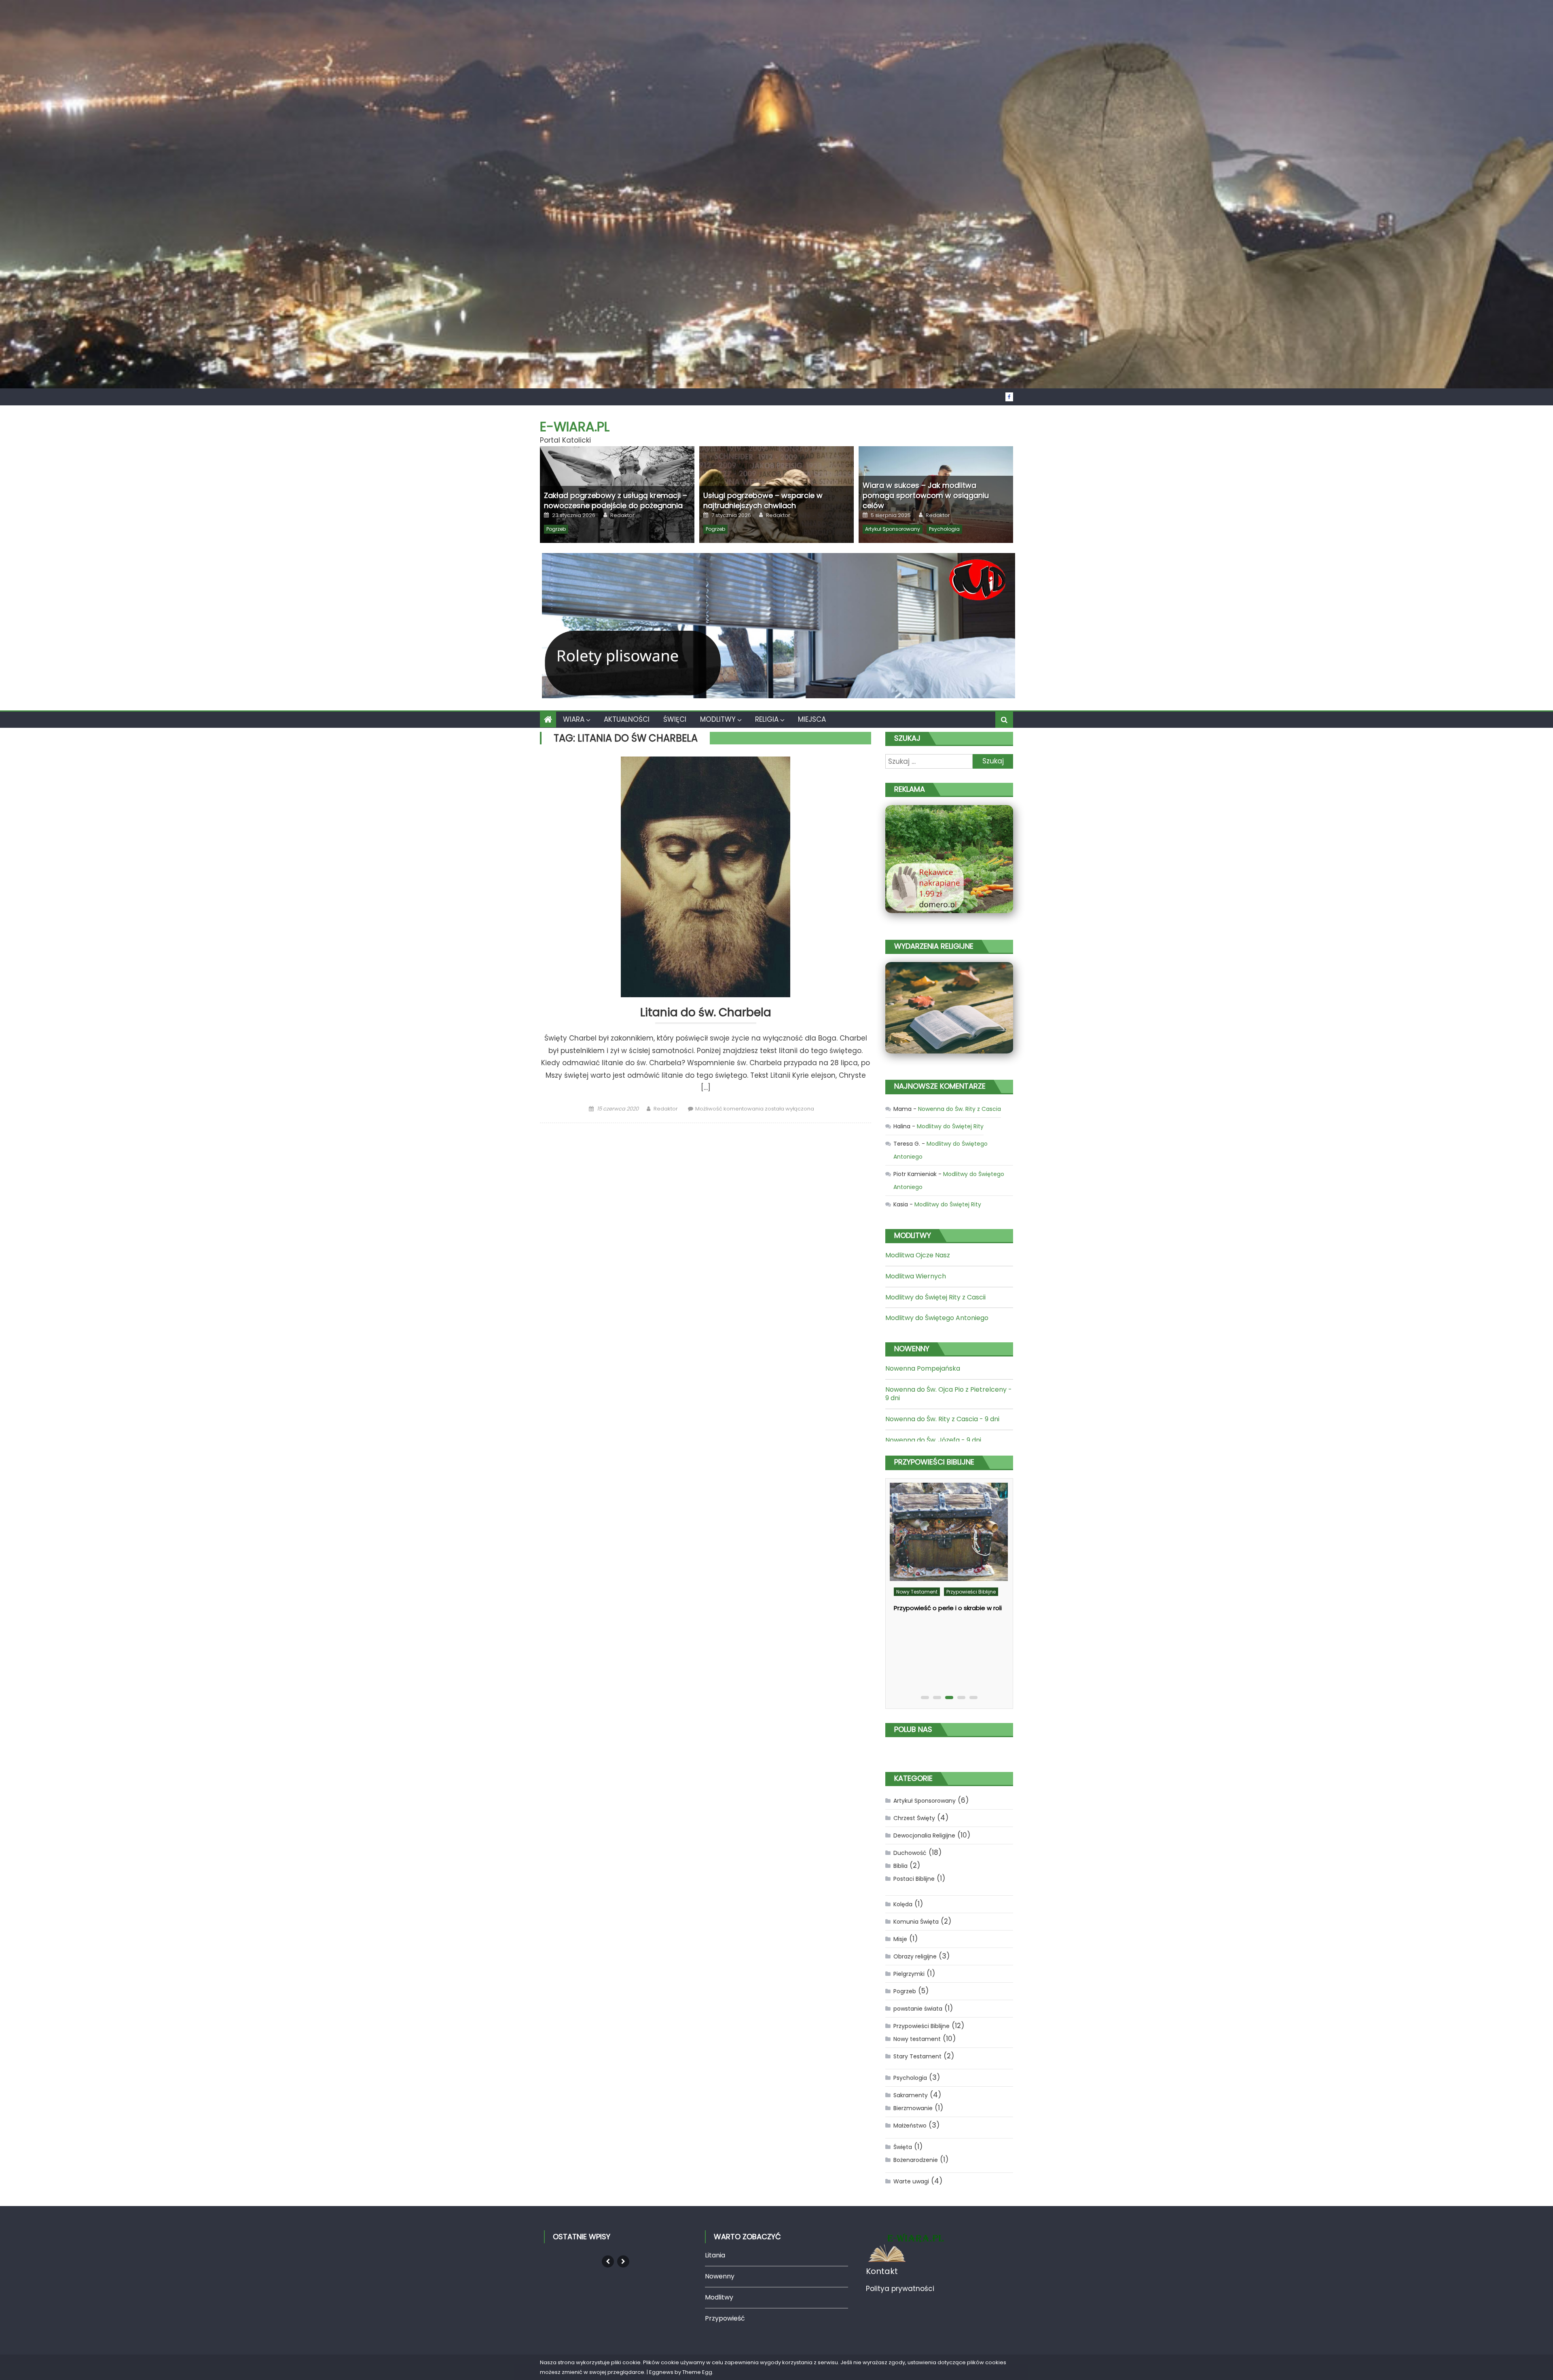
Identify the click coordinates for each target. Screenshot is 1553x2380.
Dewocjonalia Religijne (924, 1835)
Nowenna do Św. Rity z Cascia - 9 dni (942, 1419)
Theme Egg (697, 2372)
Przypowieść (725, 2318)
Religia (767, 719)
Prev (608, 2261)
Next (623, 2261)
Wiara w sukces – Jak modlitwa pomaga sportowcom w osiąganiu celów (926, 495)
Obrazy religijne (915, 1956)
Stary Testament (916, 1650)
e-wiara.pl (575, 427)
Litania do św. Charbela (706, 1013)
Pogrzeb (556, 529)
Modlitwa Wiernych (916, 1276)
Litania (715, 2255)
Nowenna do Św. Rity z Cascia (960, 1109)
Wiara (574, 719)
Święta (903, 2147)
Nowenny (720, 2276)
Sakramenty (911, 2095)
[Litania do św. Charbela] (706, 877)
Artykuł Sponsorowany (893, 529)
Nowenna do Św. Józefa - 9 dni (933, 1440)
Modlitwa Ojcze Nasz (918, 1255)
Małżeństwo (910, 2126)
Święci (675, 719)
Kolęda (903, 1904)
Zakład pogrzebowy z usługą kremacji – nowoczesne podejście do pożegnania (616, 500)
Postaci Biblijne (914, 1879)
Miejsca (812, 719)
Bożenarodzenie (916, 2160)
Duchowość (910, 1637)
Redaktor (622, 515)
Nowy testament (954, 1637)
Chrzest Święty (914, 1818)
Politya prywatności (900, 2289)
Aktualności (627, 719)
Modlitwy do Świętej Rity (950, 1126)
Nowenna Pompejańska (923, 1368)
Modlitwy (718, 719)
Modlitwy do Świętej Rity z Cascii (935, 1297)
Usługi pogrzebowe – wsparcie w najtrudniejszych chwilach (763, 500)
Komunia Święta (916, 1922)
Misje (900, 1939)
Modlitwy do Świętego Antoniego (937, 1318)
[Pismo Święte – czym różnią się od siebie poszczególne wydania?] (948, 1555)
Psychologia (944, 529)
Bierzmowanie (913, 2108)
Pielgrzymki (909, 1974)
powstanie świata (918, 2009)
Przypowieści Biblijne (921, 2026)
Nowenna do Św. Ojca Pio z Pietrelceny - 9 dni (949, 1394)
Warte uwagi (911, 2181)
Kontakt (882, 2271)
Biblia (900, 1866)
